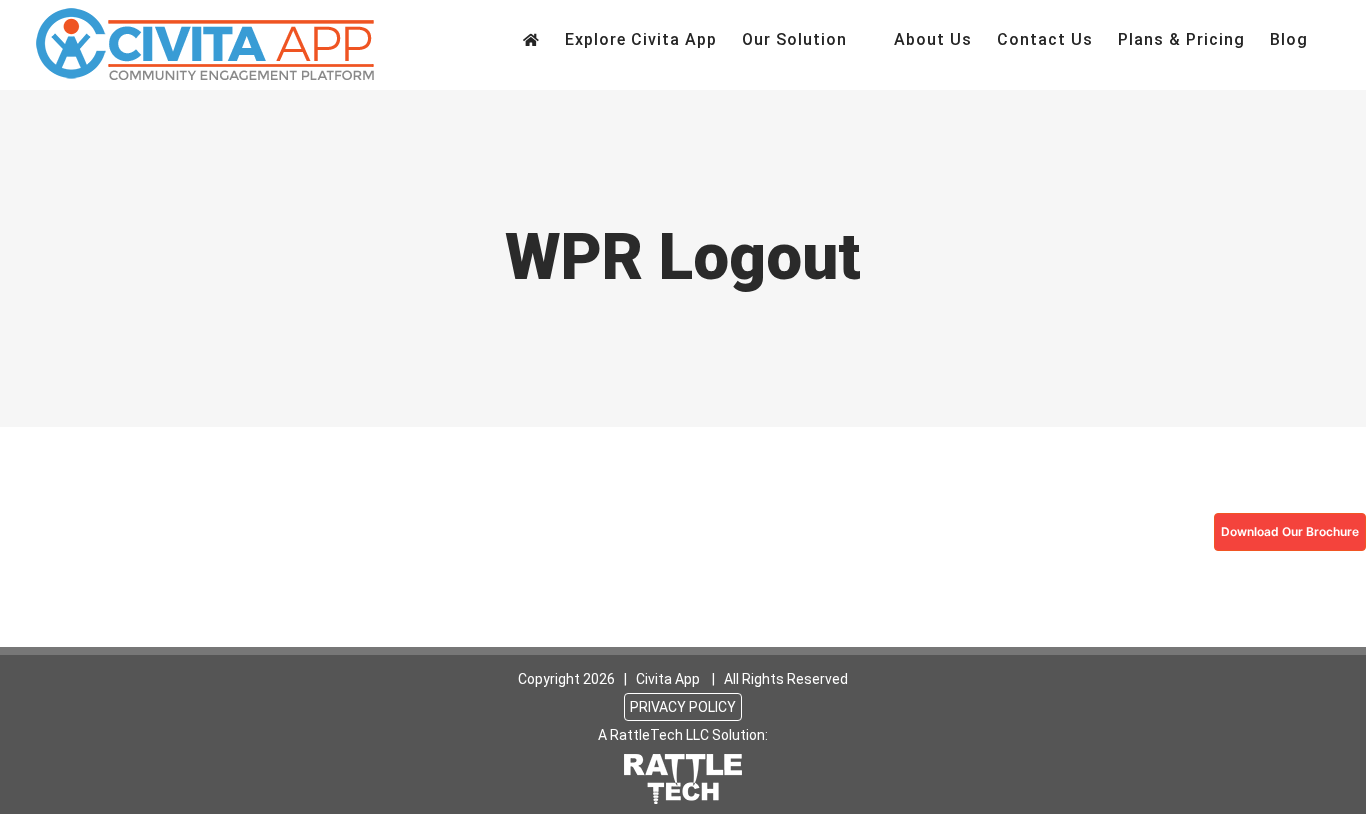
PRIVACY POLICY (683, 707)
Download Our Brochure (1290, 531)
